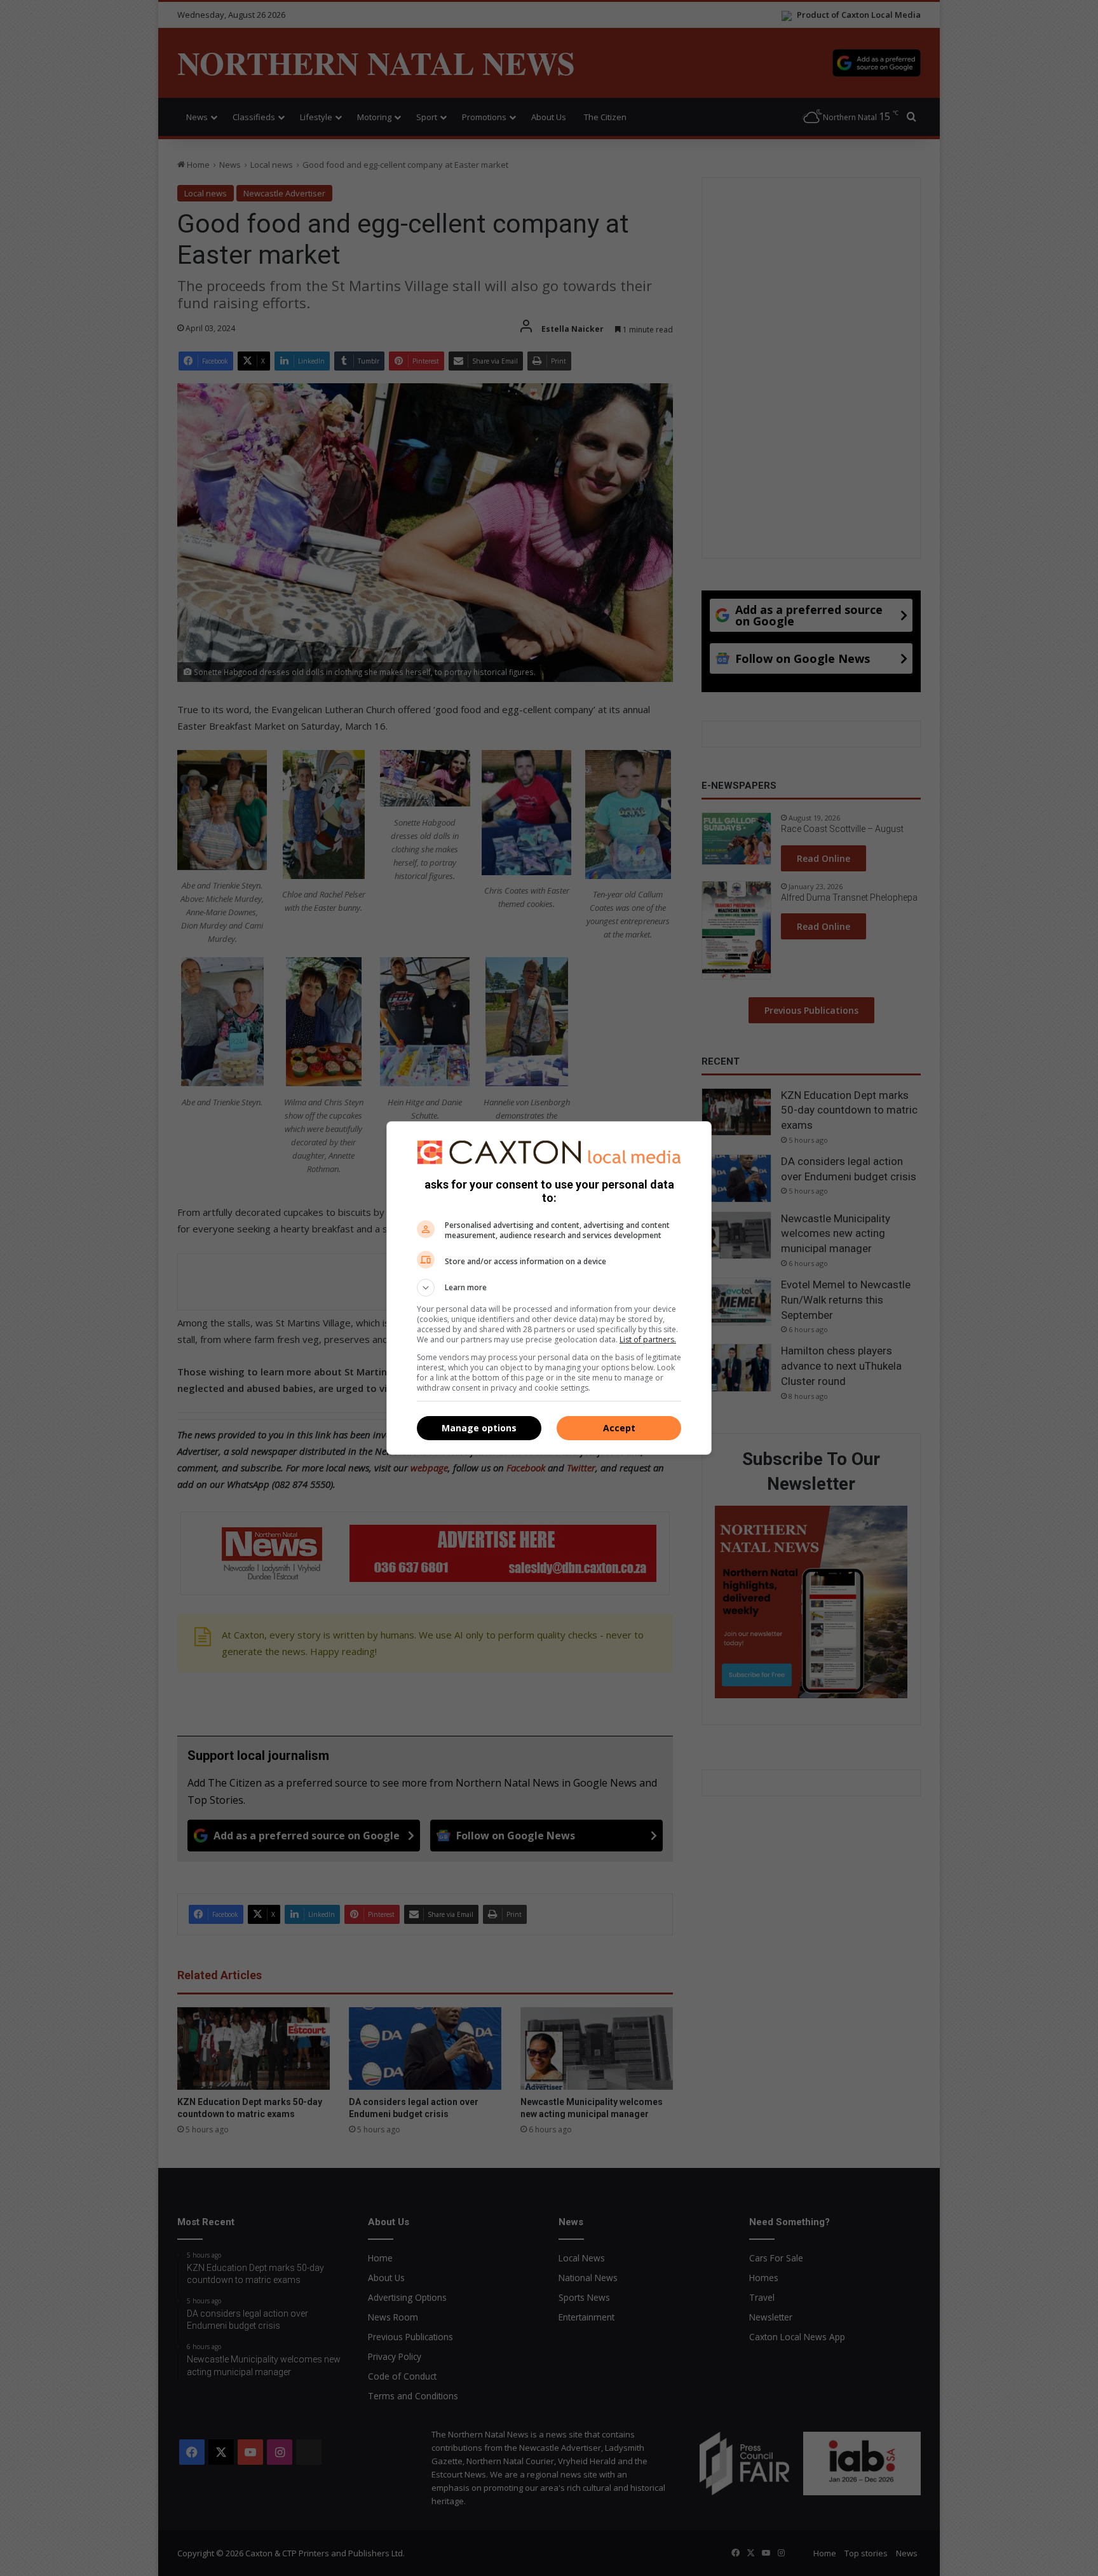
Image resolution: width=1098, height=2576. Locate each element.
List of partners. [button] (648, 1339)
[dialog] (549, 1288)
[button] (549, 1288)
